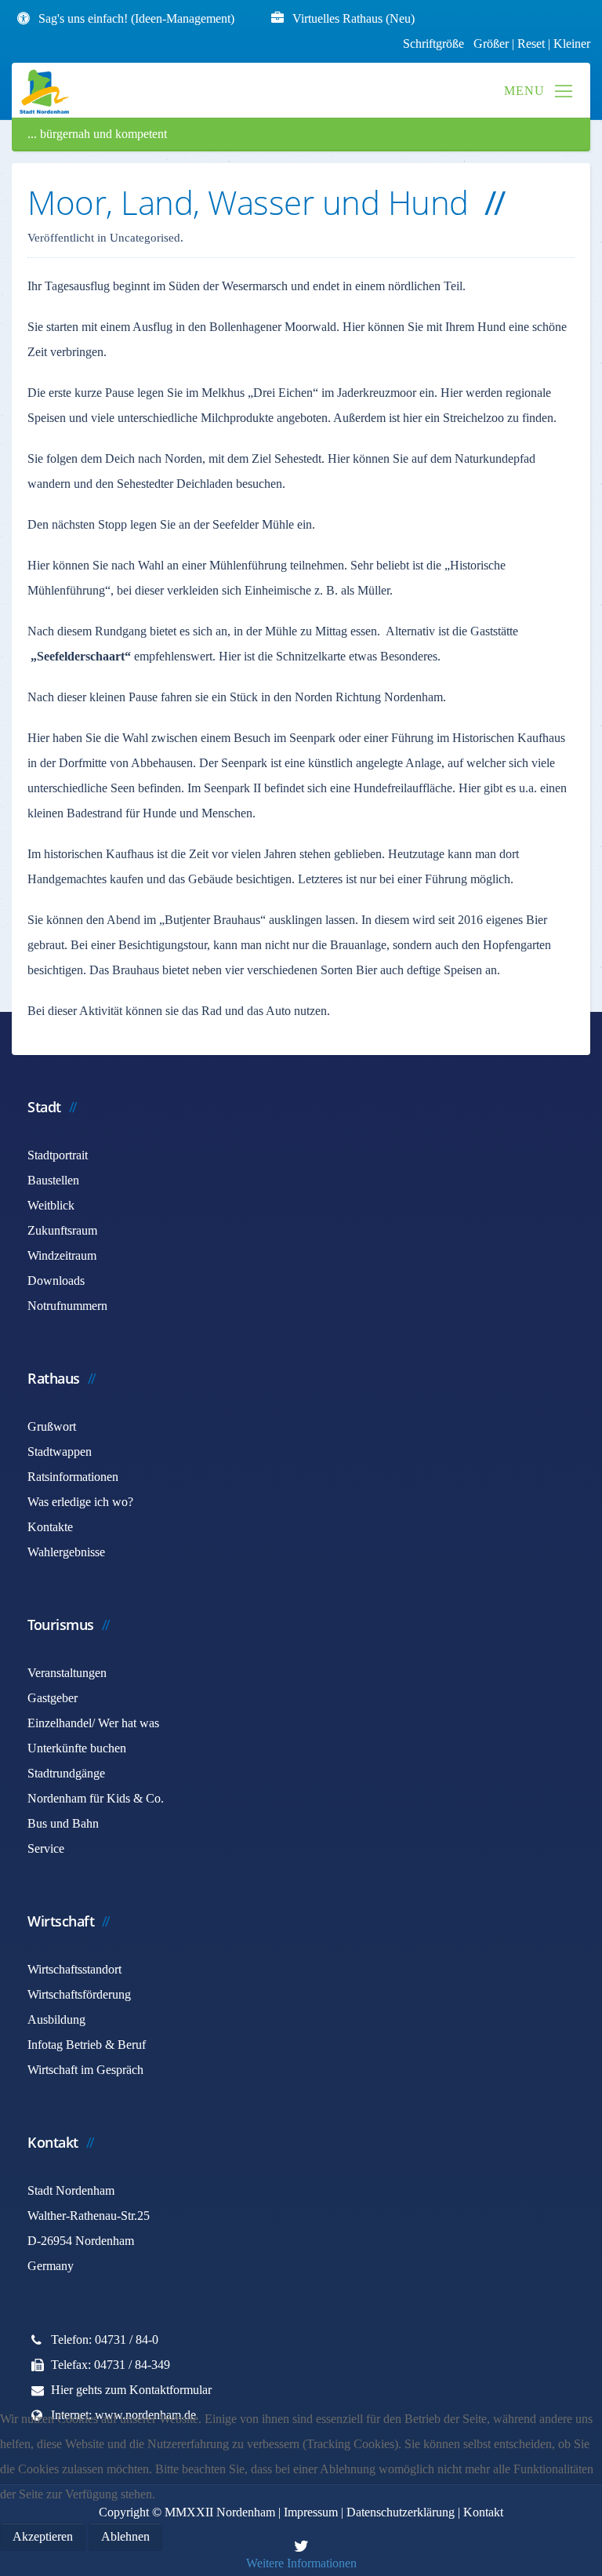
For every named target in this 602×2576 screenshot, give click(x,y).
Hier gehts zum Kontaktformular (131, 2390)
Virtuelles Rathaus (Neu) (354, 18)
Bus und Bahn (63, 1823)
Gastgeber (53, 1698)
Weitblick (51, 1205)
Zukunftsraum (62, 1230)
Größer (491, 44)
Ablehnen (125, 2536)
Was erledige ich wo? (80, 1502)
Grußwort (52, 1426)
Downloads (56, 1281)
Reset (533, 44)
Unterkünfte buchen (77, 1748)
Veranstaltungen (67, 1673)
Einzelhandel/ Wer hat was (93, 1723)
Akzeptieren (43, 2536)
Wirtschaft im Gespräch (85, 2070)
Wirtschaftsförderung (79, 1994)
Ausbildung (56, 2019)
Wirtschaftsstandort (74, 1969)
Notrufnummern (67, 1306)
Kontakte (50, 1527)
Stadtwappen (60, 1452)
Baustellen (53, 1180)
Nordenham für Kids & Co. (96, 1798)
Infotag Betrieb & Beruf (87, 2045)
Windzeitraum (62, 1255)
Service (46, 1848)
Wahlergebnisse (66, 1552)
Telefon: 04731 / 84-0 (105, 2340)
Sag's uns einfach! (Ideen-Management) (136, 18)
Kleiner (572, 44)
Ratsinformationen (73, 1477)
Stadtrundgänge (66, 1773)
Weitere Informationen (301, 2563)
